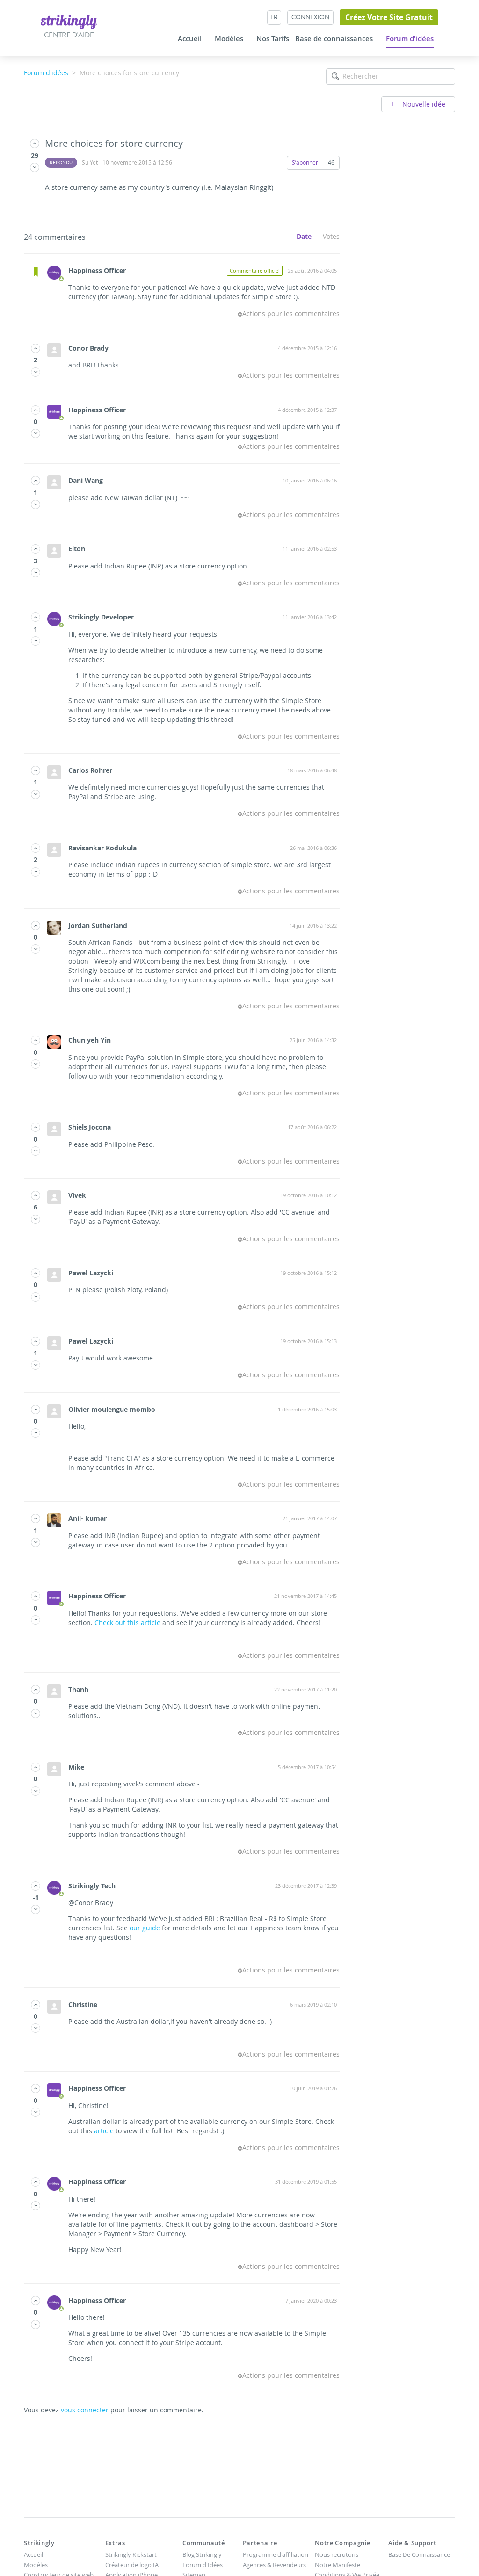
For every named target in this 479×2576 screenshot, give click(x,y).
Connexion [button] (310, 17)
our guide (145, 1928)
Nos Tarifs (273, 39)
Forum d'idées (410, 39)
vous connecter (85, 2410)
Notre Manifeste (337, 2565)
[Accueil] (69, 21)
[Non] (35, 167)
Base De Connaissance (419, 2554)
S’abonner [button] (305, 162)
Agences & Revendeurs (274, 2565)
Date (304, 236)
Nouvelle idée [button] (423, 104)
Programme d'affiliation (276, 2554)
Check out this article (127, 1623)
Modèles (229, 39)
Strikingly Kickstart (131, 2554)
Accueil (190, 39)
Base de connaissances (334, 39)
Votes (331, 236)
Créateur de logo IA (132, 2565)
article (104, 2131)
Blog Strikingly (202, 2554)
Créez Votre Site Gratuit (389, 17)
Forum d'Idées (203, 2565)
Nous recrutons (337, 2554)
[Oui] (35, 143)
